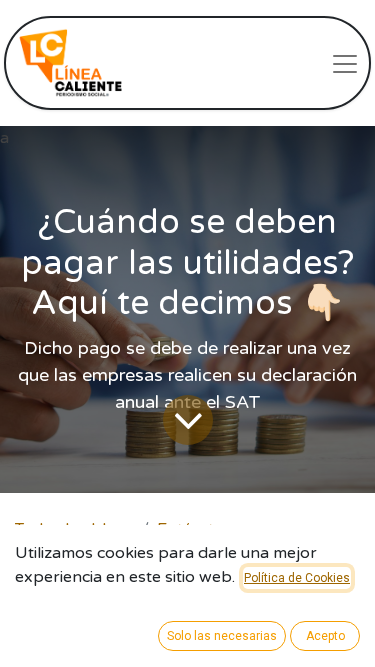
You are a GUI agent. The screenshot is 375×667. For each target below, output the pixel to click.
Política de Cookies (297, 578)
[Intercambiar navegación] (345, 63)
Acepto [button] (325, 636)
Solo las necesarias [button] (222, 636)
